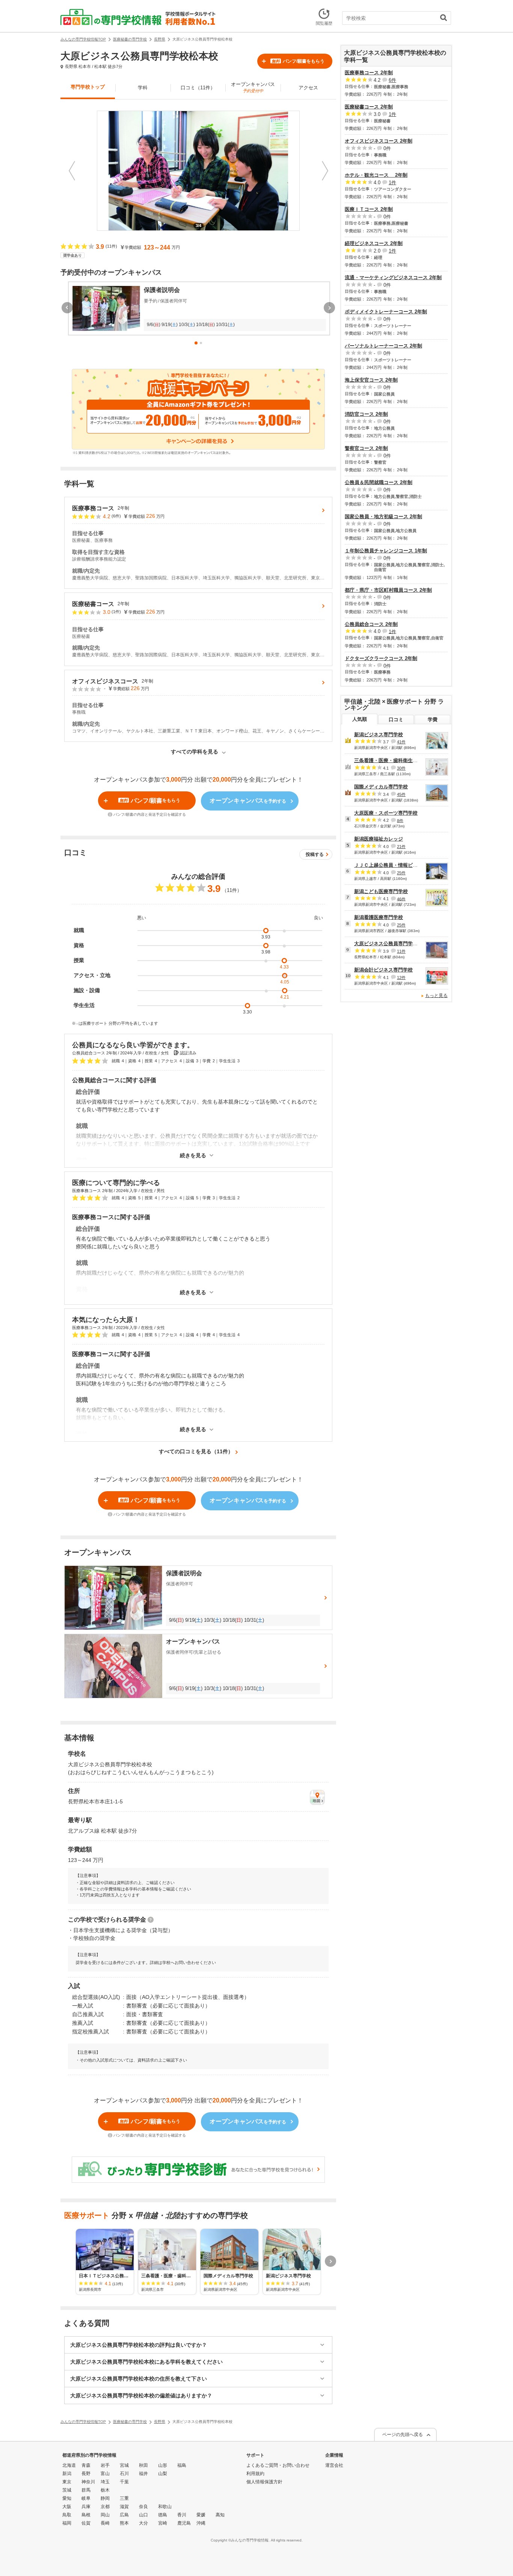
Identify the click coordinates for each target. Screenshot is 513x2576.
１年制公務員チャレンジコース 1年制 (386, 551)
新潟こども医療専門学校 (381, 891)
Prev (72, 171)
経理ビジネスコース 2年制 (374, 243)
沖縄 (201, 2523)
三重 (124, 2498)
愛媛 (201, 2515)
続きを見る (193, 1156)
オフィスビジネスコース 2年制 (379, 141)
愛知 (67, 2498)
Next (325, 171)
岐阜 (86, 2498)
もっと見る (436, 996)
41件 (401, 742)
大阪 (67, 2507)
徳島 (163, 2515)
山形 (163, 2465)
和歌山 (165, 2507)
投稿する (315, 854)
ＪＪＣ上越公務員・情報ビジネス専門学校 (401, 865)
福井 (143, 2474)
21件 (401, 847)
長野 (86, 2474)
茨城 (67, 2490)
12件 (401, 977)
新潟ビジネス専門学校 (379, 735)
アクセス (308, 88)
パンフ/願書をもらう (298, 61)
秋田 (143, 2465)
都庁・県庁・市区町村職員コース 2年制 (388, 590)
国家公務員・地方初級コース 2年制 (383, 517)
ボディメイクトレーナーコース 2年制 (386, 312)
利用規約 (255, 2474)
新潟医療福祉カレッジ (379, 839)
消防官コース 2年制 (366, 414)
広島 (124, 2515)
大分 (143, 2523)
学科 (143, 88)
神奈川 (88, 2482)
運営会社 (334, 2465)
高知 (220, 2515)
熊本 (124, 2523)
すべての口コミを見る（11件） (196, 1451)
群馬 (86, 2490)
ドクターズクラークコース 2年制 (381, 658)
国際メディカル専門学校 (381, 787)
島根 (86, 2515)
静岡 (105, 2498)
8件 (400, 820)
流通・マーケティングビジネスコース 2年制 (393, 277)
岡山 (105, 2515)
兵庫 (86, 2507)
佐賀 (86, 2523)
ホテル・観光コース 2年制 (376, 175)
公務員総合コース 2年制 (371, 624)
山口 (143, 2515)
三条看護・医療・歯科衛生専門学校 (393, 760)
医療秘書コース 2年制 (369, 107)
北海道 (69, 2465)
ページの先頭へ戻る (403, 2435)
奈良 (143, 2507)
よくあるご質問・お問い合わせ (278, 2465)
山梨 (163, 2474)
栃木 (105, 2490)
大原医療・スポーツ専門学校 (386, 813)
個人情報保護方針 (264, 2482)
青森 (86, 2465)
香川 (182, 2515)
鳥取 (67, 2515)
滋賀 (124, 2507)
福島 (182, 2465)
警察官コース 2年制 (366, 448)
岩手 (105, 2465)
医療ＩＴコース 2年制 (369, 209)
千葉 (124, 2482)
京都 (105, 2507)
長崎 (105, 2523)
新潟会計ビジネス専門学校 (383, 970)
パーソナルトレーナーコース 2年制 (383, 346)
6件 (392, 80)
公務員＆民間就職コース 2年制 (379, 482)
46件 (401, 899)
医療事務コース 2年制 (369, 73)
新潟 (67, 2474)
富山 (105, 2474)
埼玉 (105, 2482)
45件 (401, 794)
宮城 (124, 2465)
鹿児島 (184, 2523)
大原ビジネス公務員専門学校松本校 (393, 944)
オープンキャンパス (253, 87)
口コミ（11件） (198, 88)
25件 (401, 873)
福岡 (67, 2523)
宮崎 (163, 2523)
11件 (401, 951)
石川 (124, 2474)
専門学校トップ (88, 87)
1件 (392, 114)
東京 (67, 2482)
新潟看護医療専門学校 (379, 917)
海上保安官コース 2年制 (371, 380)
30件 (401, 768)
